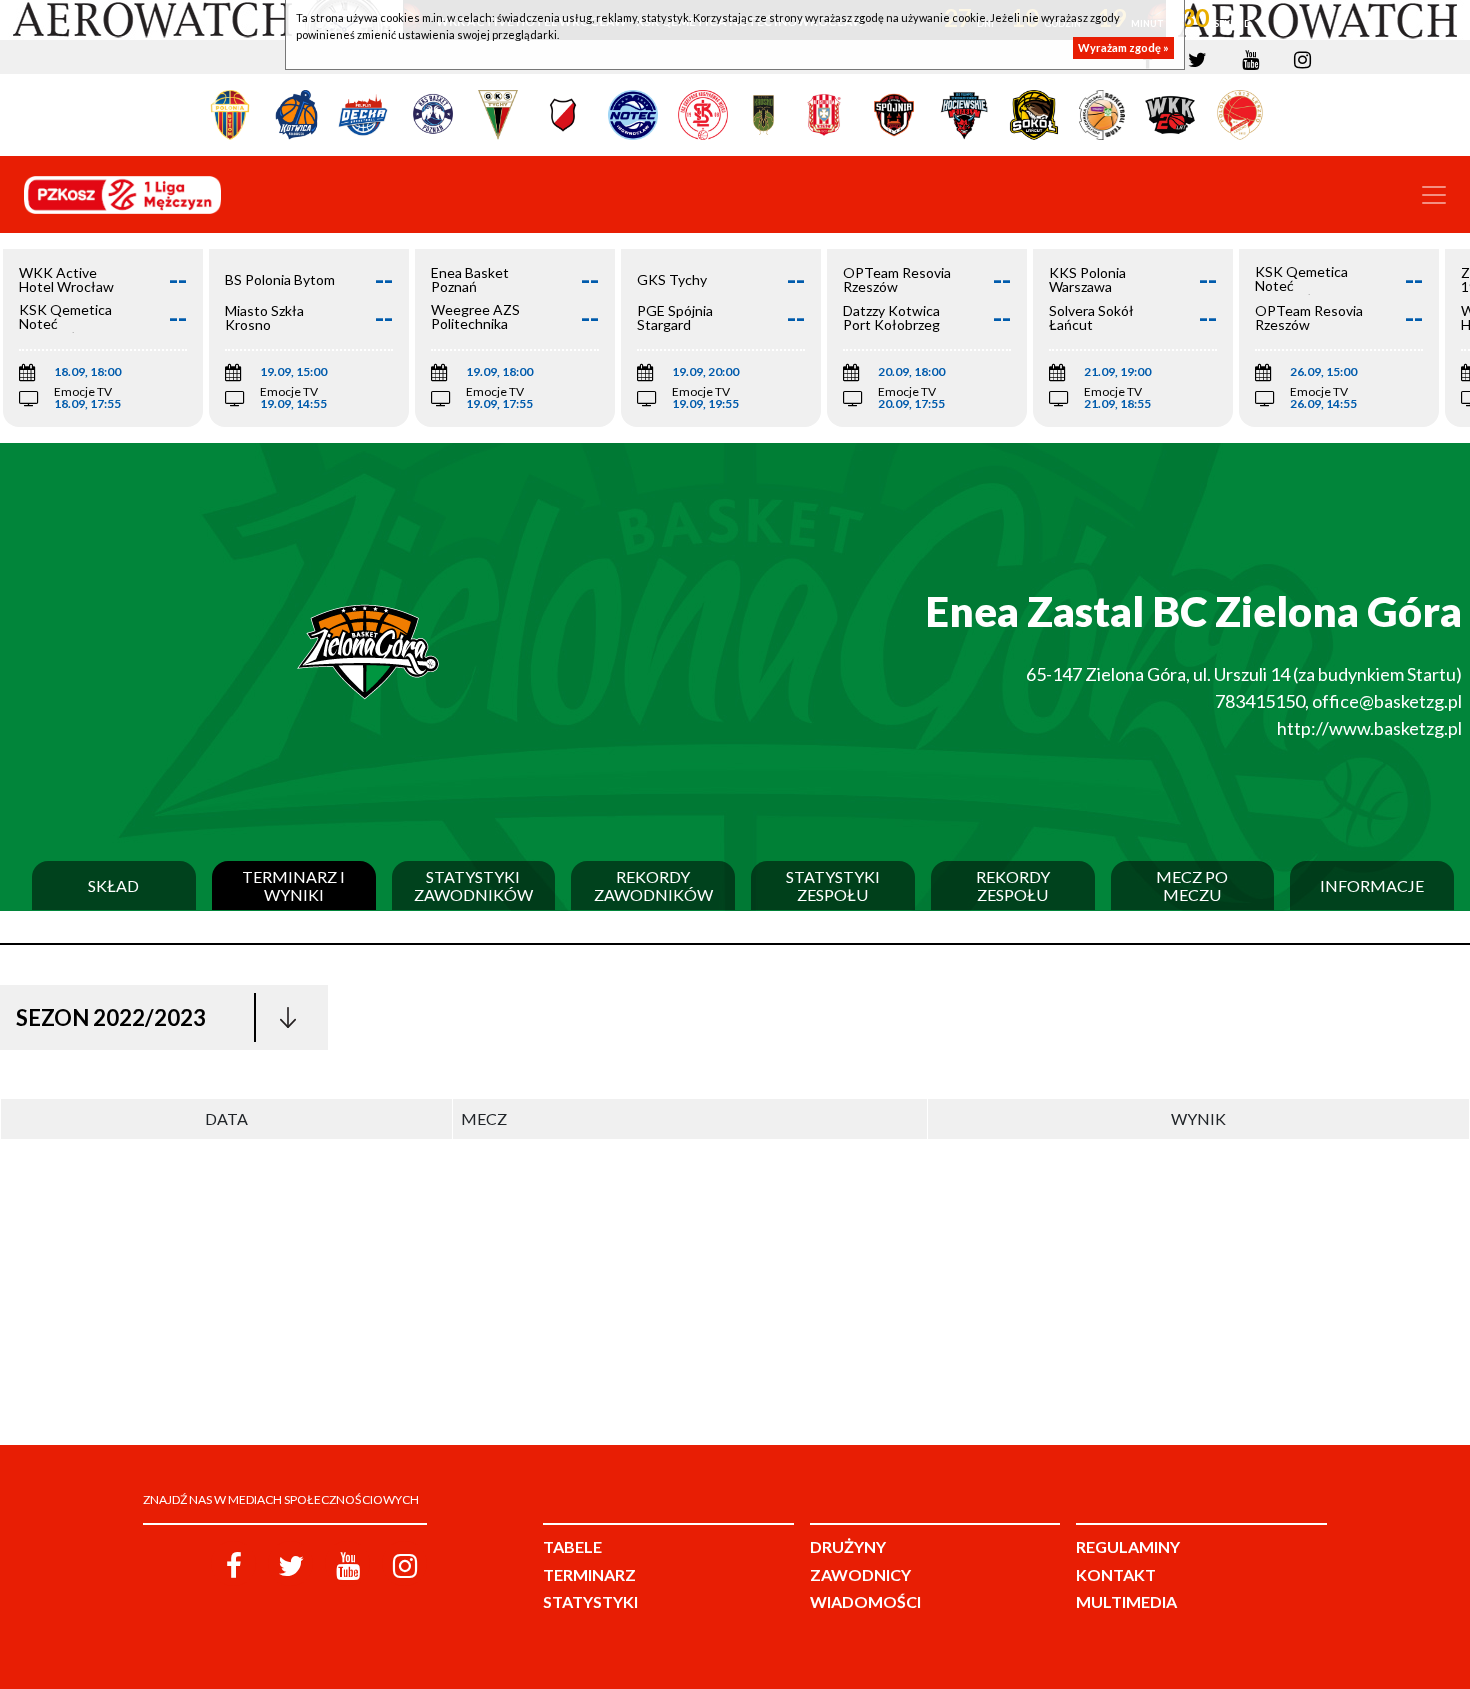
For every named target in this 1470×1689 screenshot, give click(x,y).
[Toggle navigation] (1434, 195)
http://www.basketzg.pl (1369, 728)
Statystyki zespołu (833, 885)
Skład (113, 886)
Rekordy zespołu (1013, 885)
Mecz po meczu (1192, 885)
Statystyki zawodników (473, 885)
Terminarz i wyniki (293, 885)
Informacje (1372, 886)
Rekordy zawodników (653, 885)
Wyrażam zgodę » (1123, 47)
